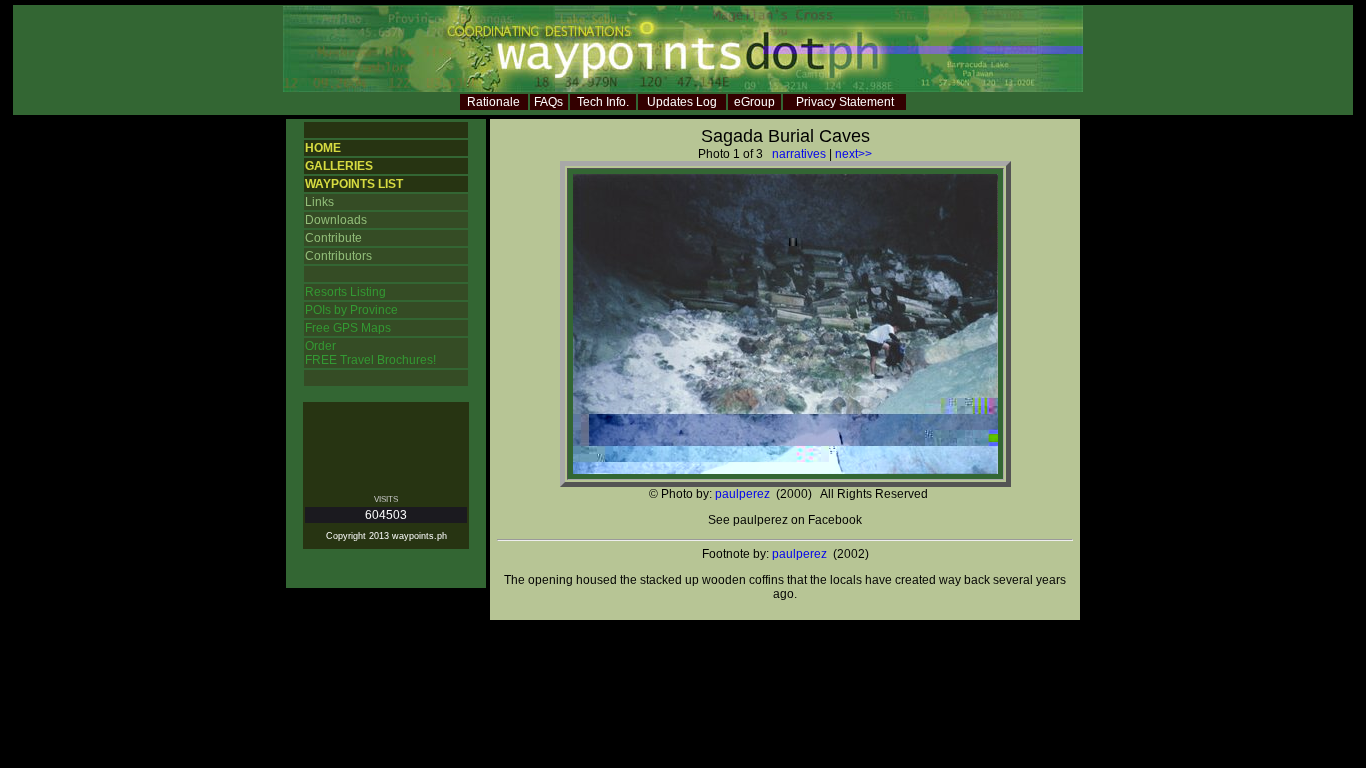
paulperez (742, 494)
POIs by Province (351, 310)
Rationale (493, 102)
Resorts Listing (345, 292)
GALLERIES (339, 166)
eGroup (754, 102)
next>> (853, 154)
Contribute (333, 238)
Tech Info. (603, 102)
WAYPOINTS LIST (354, 184)
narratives (799, 154)
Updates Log (682, 102)
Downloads (336, 220)
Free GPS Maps (348, 328)
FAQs (548, 102)
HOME (323, 148)
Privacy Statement (845, 102)
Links (319, 202)
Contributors (338, 256)
